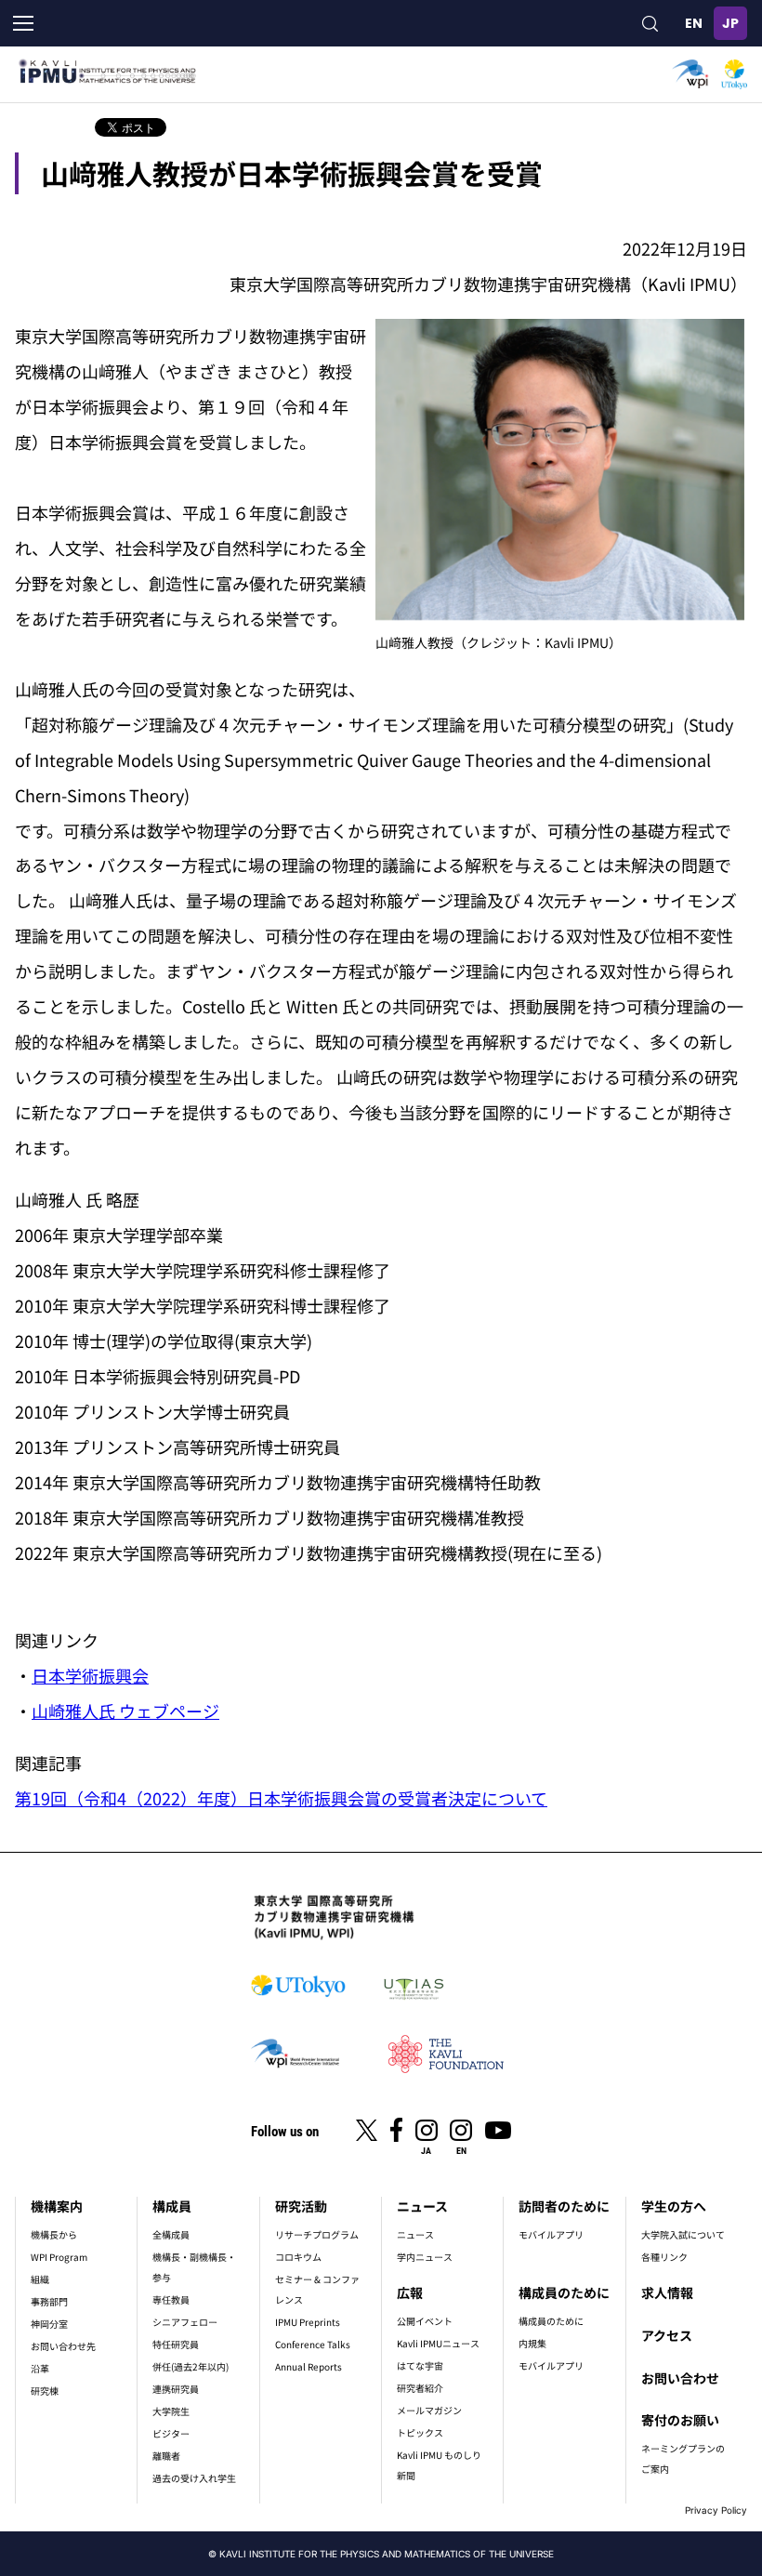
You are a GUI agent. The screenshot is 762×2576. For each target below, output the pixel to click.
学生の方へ (674, 2206)
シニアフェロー (185, 2322)
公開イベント (425, 2321)
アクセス (667, 2335)
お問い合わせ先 (63, 2346)
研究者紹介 (420, 2388)
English (693, 23)
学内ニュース (425, 2257)
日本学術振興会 (90, 1675)
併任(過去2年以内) (190, 2366)
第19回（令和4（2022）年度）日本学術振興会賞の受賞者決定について (281, 1798)
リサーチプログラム (317, 2234)
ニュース (422, 2206)
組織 (40, 2279)
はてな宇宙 (420, 2365)
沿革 (40, 2368)
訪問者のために (564, 2206)
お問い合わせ (680, 2378)
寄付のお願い (680, 2420)
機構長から (54, 2234)
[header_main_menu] (23, 23)
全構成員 (171, 2234)
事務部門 (49, 2301)
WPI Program (59, 2257)
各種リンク (664, 2257)
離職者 (166, 2456)
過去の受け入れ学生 (194, 2478)
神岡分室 (49, 2324)
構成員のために (564, 2292)
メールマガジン (429, 2410)
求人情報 (667, 2292)
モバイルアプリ (551, 2234)
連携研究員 (176, 2389)
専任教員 (171, 2299)
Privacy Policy (716, 2510)
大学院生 (171, 2411)
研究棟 (45, 2391)
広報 (410, 2292)
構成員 (172, 2206)
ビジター (171, 2433)
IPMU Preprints (308, 2322)
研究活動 (301, 2206)
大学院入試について (683, 2234)
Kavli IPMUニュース (438, 2343)
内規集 (532, 2343)
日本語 (730, 23)
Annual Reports (309, 2366)
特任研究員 (176, 2344)
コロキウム (298, 2257)
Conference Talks (313, 2344)
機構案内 (57, 2206)
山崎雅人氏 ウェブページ (125, 1711)
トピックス (420, 2432)
